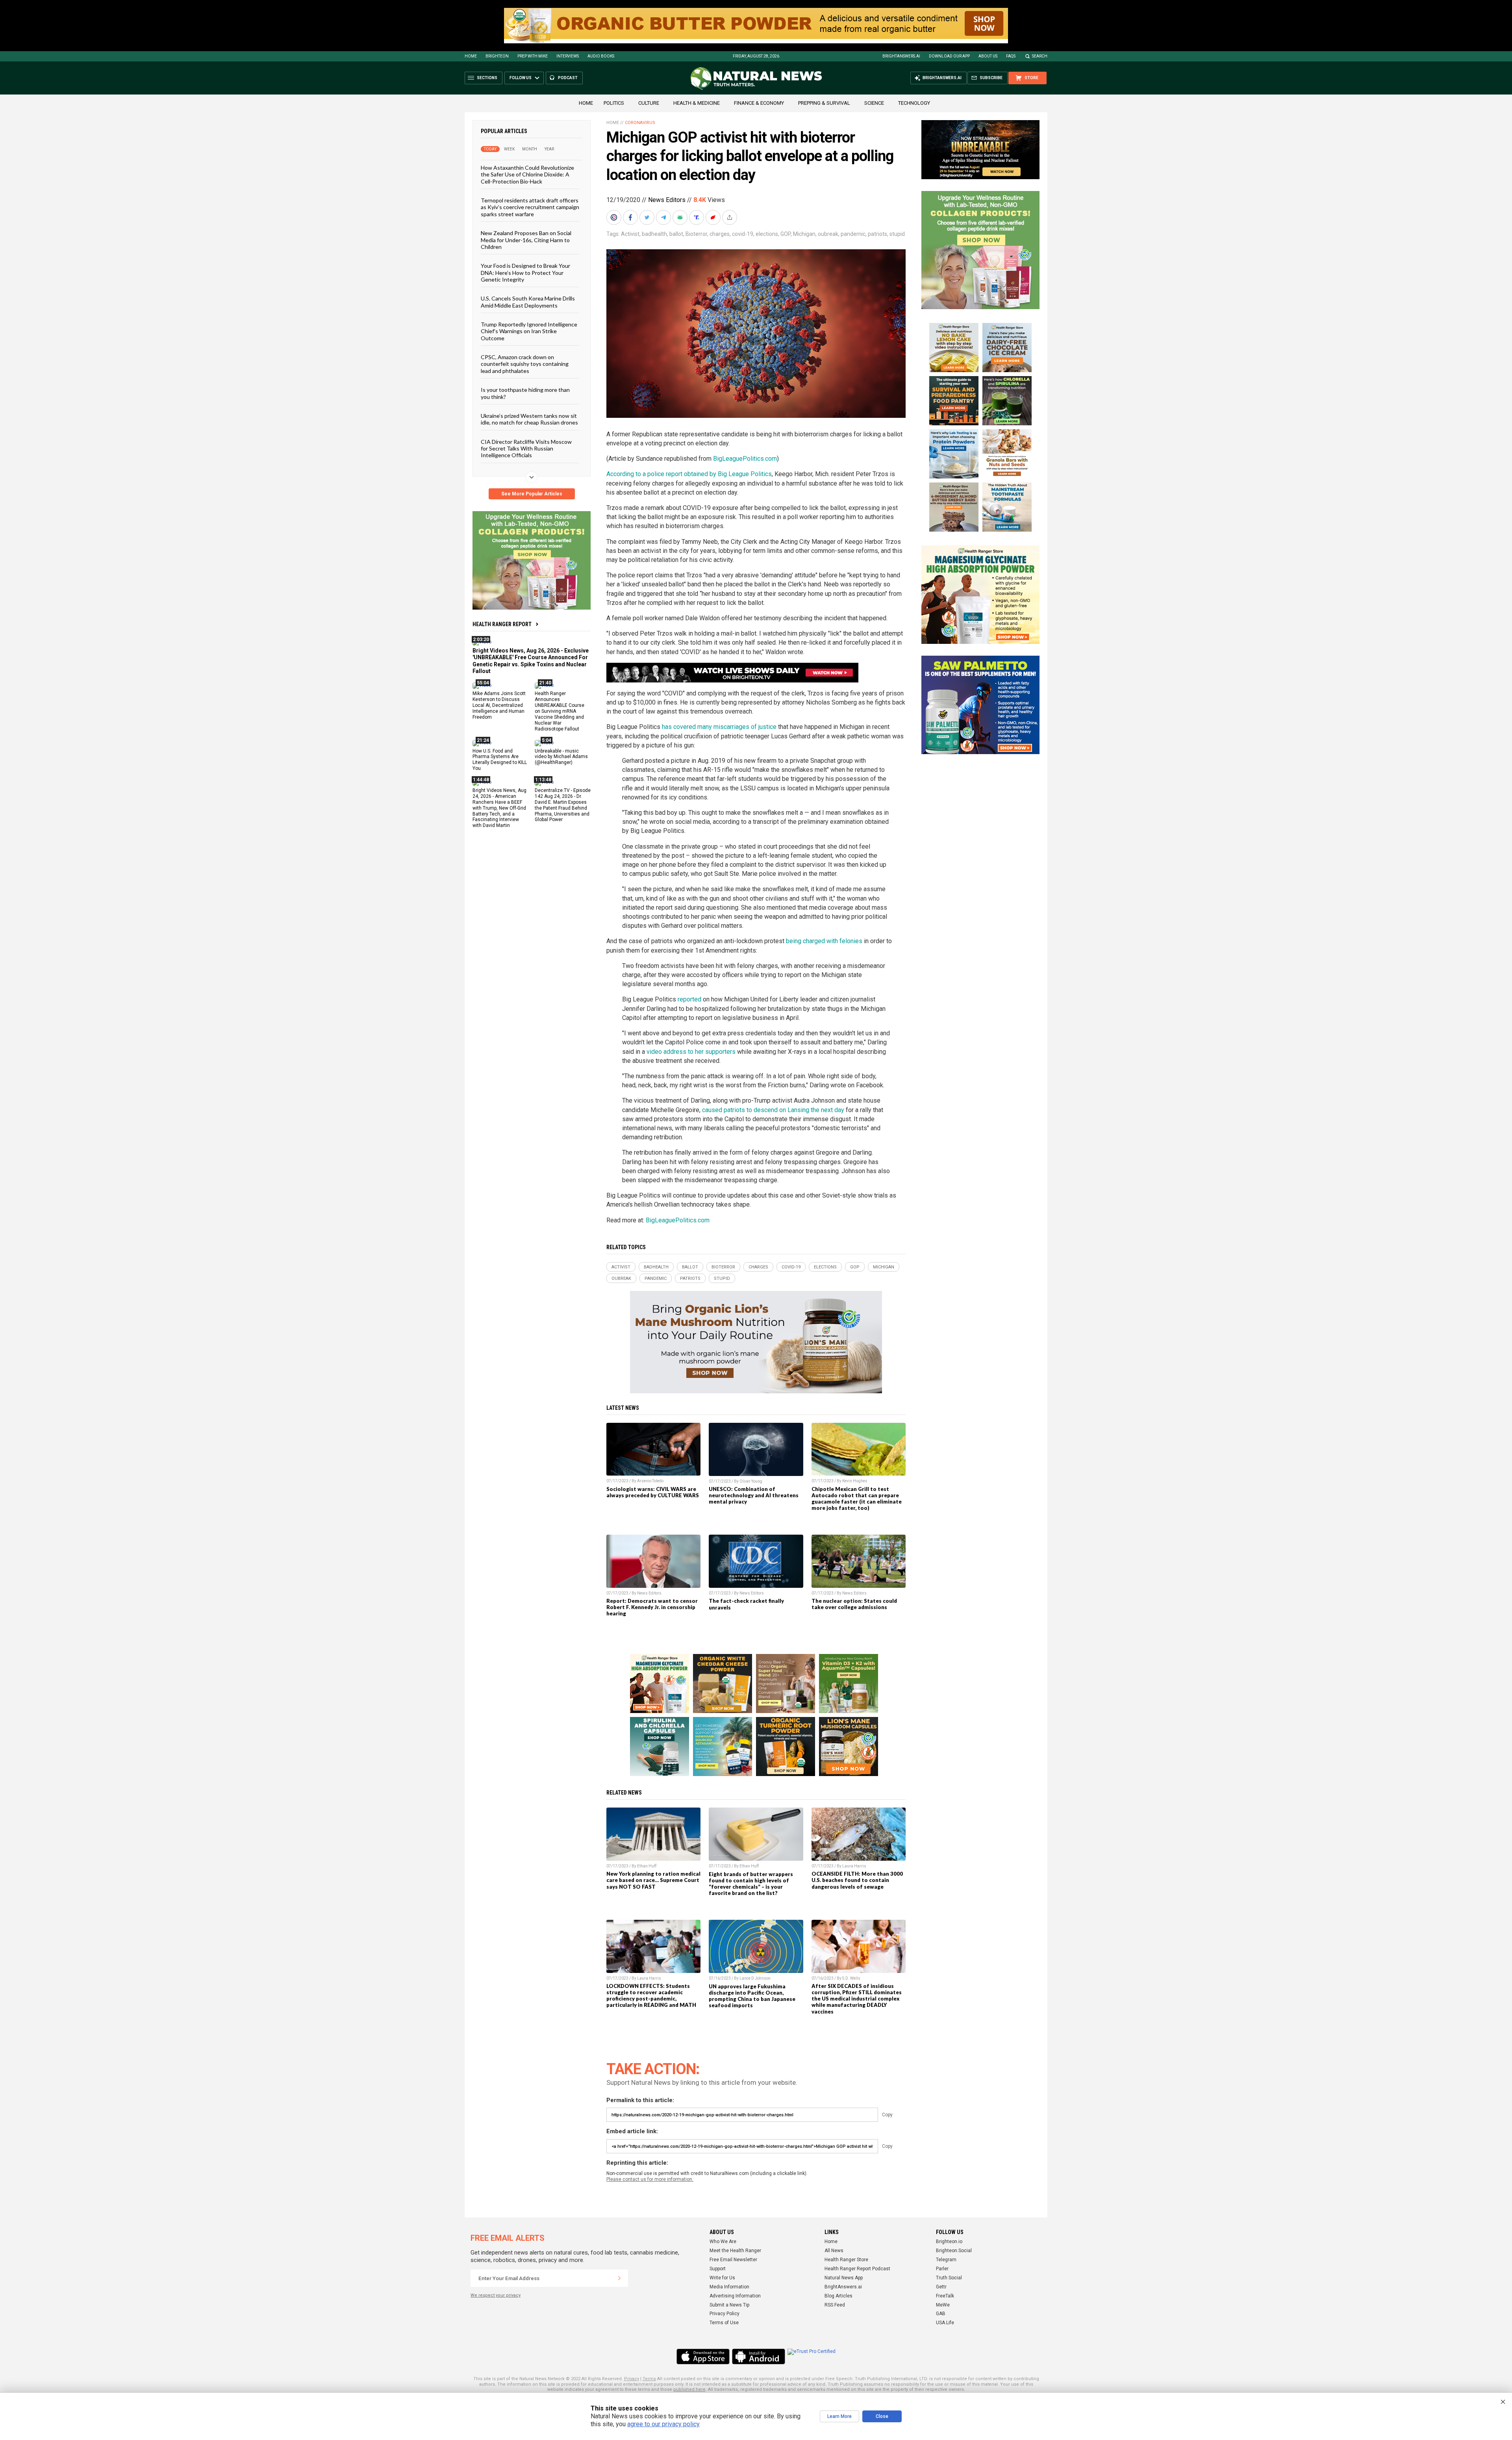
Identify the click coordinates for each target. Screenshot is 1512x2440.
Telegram (946, 2260)
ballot (676, 234)
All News (834, 2251)
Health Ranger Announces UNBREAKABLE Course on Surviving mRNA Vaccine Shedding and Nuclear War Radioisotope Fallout (560, 711)
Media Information (729, 2287)
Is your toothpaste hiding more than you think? (525, 393)
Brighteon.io (949, 2242)
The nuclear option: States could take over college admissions (854, 1604)
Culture (649, 103)
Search (1040, 56)
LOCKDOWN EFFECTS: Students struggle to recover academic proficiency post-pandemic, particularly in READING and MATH (651, 1995)
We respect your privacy (496, 2295)
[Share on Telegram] (664, 217)
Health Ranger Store (846, 2260)
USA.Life (945, 2323)
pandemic (853, 234)
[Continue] (619, 2278)
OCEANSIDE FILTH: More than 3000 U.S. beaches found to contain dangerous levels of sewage (857, 1880)
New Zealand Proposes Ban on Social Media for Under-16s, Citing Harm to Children (526, 240)
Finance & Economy (759, 103)
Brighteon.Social (954, 2251)
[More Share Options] (730, 217)
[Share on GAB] (681, 217)
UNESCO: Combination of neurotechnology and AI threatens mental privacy (754, 1495)
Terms (649, 2379)
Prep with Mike (533, 56)
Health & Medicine (697, 103)
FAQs (1011, 56)
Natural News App (844, 2278)
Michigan (804, 234)
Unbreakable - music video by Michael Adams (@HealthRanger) (561, 756)
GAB (941, 2314)
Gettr (941, 2287)
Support (718, 2269)
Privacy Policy (724, 2314)
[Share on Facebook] (631, 217)
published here (689, 2389)
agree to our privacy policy (663, 2424)
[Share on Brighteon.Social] (615, 217)
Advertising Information (735, 2296)
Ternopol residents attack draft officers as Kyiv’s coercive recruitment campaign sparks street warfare (530, 207)
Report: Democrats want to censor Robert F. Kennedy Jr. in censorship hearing (652, 1607)
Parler (942, 2269)
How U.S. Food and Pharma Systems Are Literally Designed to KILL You (500, 759)
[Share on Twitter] (648, 217)
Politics (614, 103)
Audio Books (601, 56)
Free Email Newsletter (733, 2260)
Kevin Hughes (855, 1481)
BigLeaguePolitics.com (745, 459)
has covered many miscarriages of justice (719, 727)
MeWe (943, 2305)
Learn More (839, 2416)
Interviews (568, 56)
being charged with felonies (824, 941)
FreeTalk (945, 2296)
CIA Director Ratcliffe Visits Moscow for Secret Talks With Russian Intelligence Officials (526, 448)
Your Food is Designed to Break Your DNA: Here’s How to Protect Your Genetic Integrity (525, 273)
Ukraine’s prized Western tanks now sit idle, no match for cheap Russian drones (529, 419)
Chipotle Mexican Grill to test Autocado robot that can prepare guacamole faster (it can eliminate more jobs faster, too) (857, 1498)
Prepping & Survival (824, 103)
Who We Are (723, 2242)
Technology (914, 103)
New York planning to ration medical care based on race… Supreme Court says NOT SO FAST (653, 1880)
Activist (630, 234)
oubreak (828, 234)
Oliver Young (751, 1481)
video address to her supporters (691, 1052)
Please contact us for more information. (650, 2179)
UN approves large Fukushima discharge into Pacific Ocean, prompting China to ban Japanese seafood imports (752, 1996)
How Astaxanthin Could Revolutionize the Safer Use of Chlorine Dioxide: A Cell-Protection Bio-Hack (527, 174)
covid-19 (743, 234)
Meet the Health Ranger (735, 2251)
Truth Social (949, 2278)
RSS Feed (835, 2305)
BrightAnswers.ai (901, 56)
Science (874, 103)
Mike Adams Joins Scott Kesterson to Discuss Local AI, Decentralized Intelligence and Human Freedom (499, 705)
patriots (877, 234)
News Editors (667, 200)
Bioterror (696, 234)
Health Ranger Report (502, 624)
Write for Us (722, 2278)
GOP (786, 234)
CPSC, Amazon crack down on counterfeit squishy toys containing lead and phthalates (525, 364)
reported (689, 999)
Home (471, 56)
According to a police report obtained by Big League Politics (689, 474)
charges (720, 234)
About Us (988, 56)
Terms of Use (724, 2323)
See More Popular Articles (532, 494)
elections (767, 234)
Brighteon (497, 56)
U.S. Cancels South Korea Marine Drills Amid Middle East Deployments (528, 302)
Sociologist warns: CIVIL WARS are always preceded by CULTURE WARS (653, 1492)
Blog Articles (838, 2296)
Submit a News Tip (729, 2305)
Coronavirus (640, 123)
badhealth (654, 234)
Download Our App (949, 56)
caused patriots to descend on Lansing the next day (773, 1110)
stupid (897, 234)
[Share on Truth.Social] (697, 217)
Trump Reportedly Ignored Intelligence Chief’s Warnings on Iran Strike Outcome (529, 331)
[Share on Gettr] (714, 217)
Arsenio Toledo (650, 1481)
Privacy (632, 2379)
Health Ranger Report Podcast (857, 2269)
